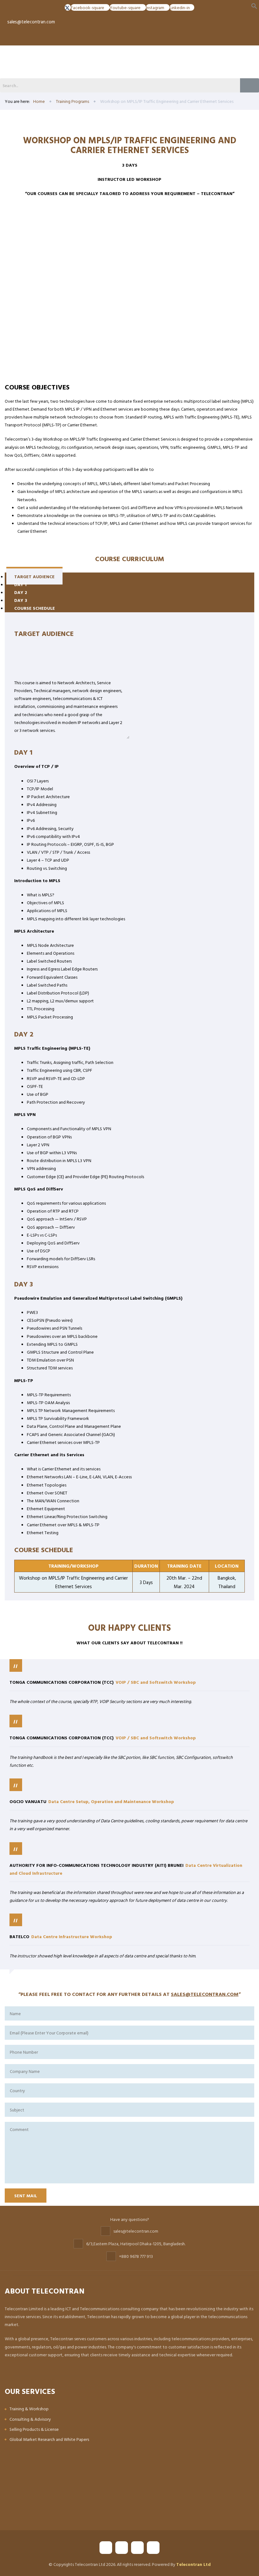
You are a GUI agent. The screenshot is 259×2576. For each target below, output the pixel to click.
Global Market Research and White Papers (49, 2439)
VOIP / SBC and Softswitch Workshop (156, 1682)
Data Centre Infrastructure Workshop (72, 1936)
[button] (254, 6)
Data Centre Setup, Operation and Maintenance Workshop (111, 1801)
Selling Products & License (34, 2429)
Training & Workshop (29, 2409)
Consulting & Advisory (30, 2419)
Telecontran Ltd (193, 2564)
